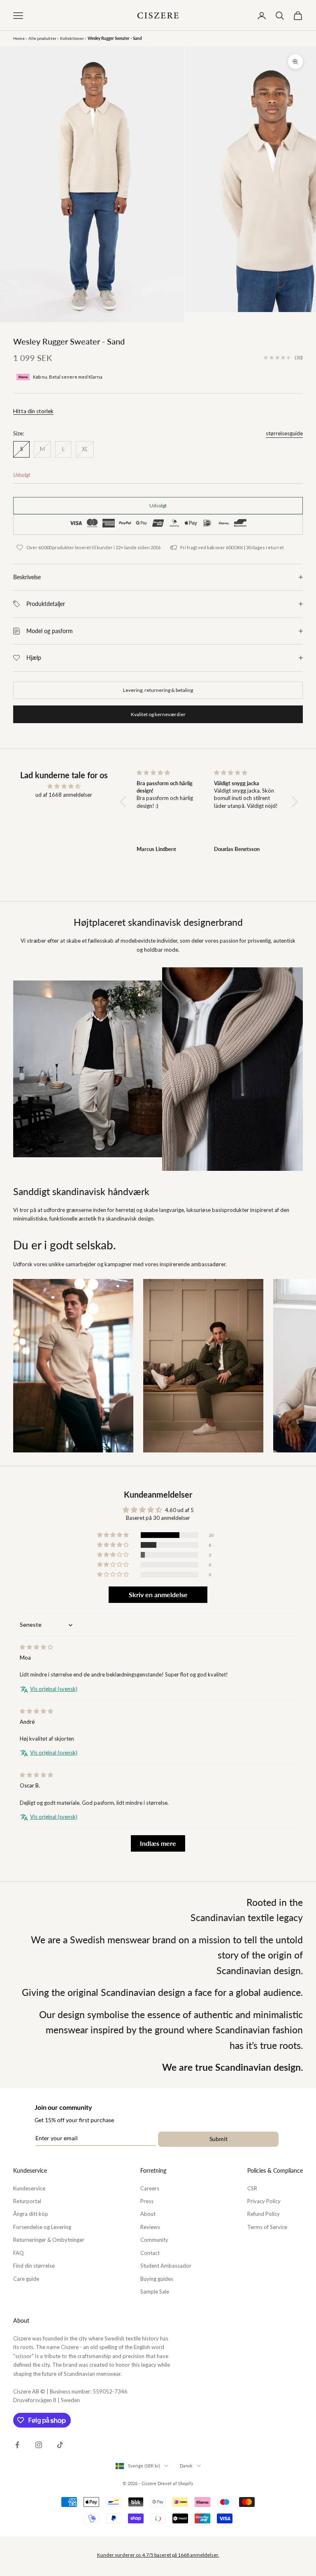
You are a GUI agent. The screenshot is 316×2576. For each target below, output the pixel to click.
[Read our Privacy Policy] (243, 1424)
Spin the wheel (158, 1444)
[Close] (251, 1124)
